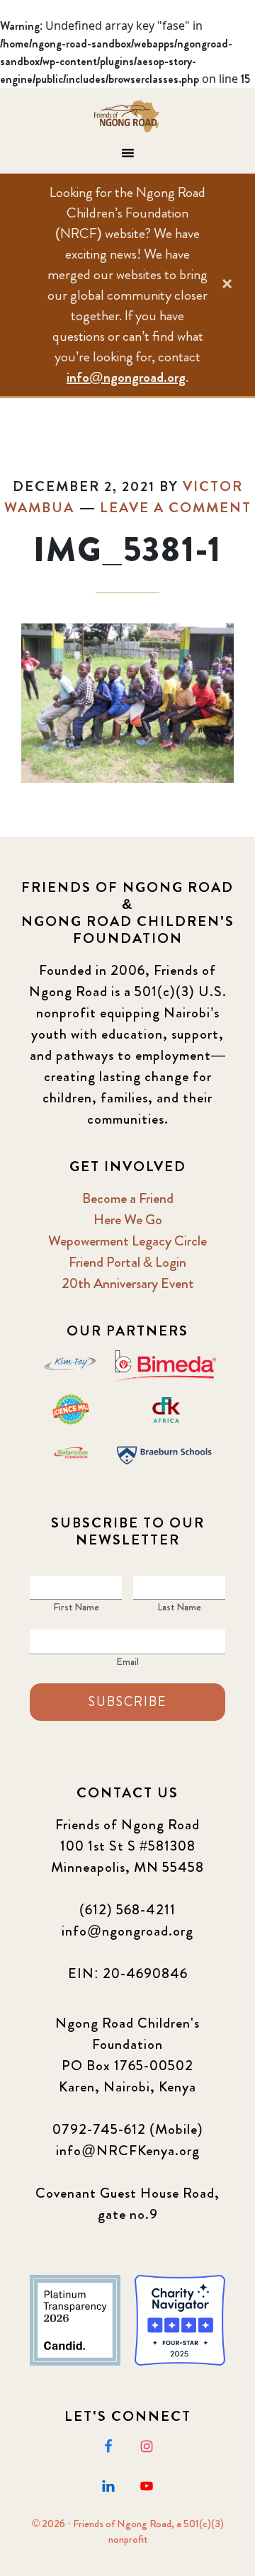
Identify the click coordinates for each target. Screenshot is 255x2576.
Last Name (179, 1607)
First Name (76, 1607)
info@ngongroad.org (126, 377)
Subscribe (127, 1702)
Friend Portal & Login (127, 1262)
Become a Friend (128, 1198)
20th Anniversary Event (128, 1283)
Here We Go (128, 1220)
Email (127, 1661)
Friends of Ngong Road (127, 116)
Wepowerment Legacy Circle (127, 1241)
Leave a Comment (176, 508)
